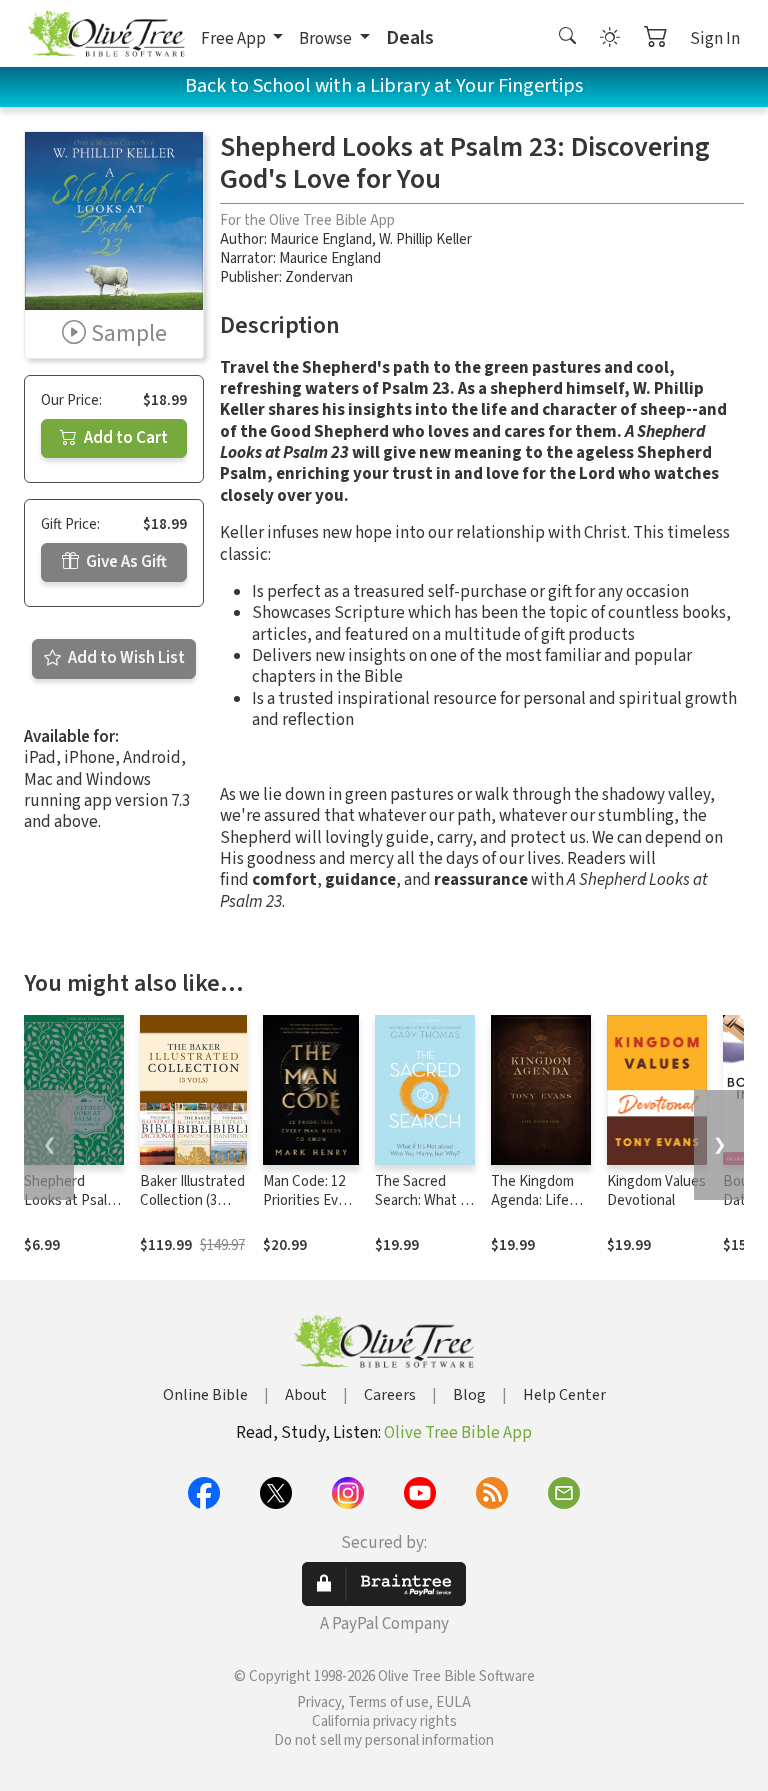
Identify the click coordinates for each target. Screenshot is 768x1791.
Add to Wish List (125, 658)
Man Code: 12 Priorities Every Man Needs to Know (310, 1210)
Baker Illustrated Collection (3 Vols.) (192, 1200)
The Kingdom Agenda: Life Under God (532, 1200)
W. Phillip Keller (425, 239)
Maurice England (321, 239)
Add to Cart (124, 438)
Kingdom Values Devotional (656, 1191)
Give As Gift (125, 562)
